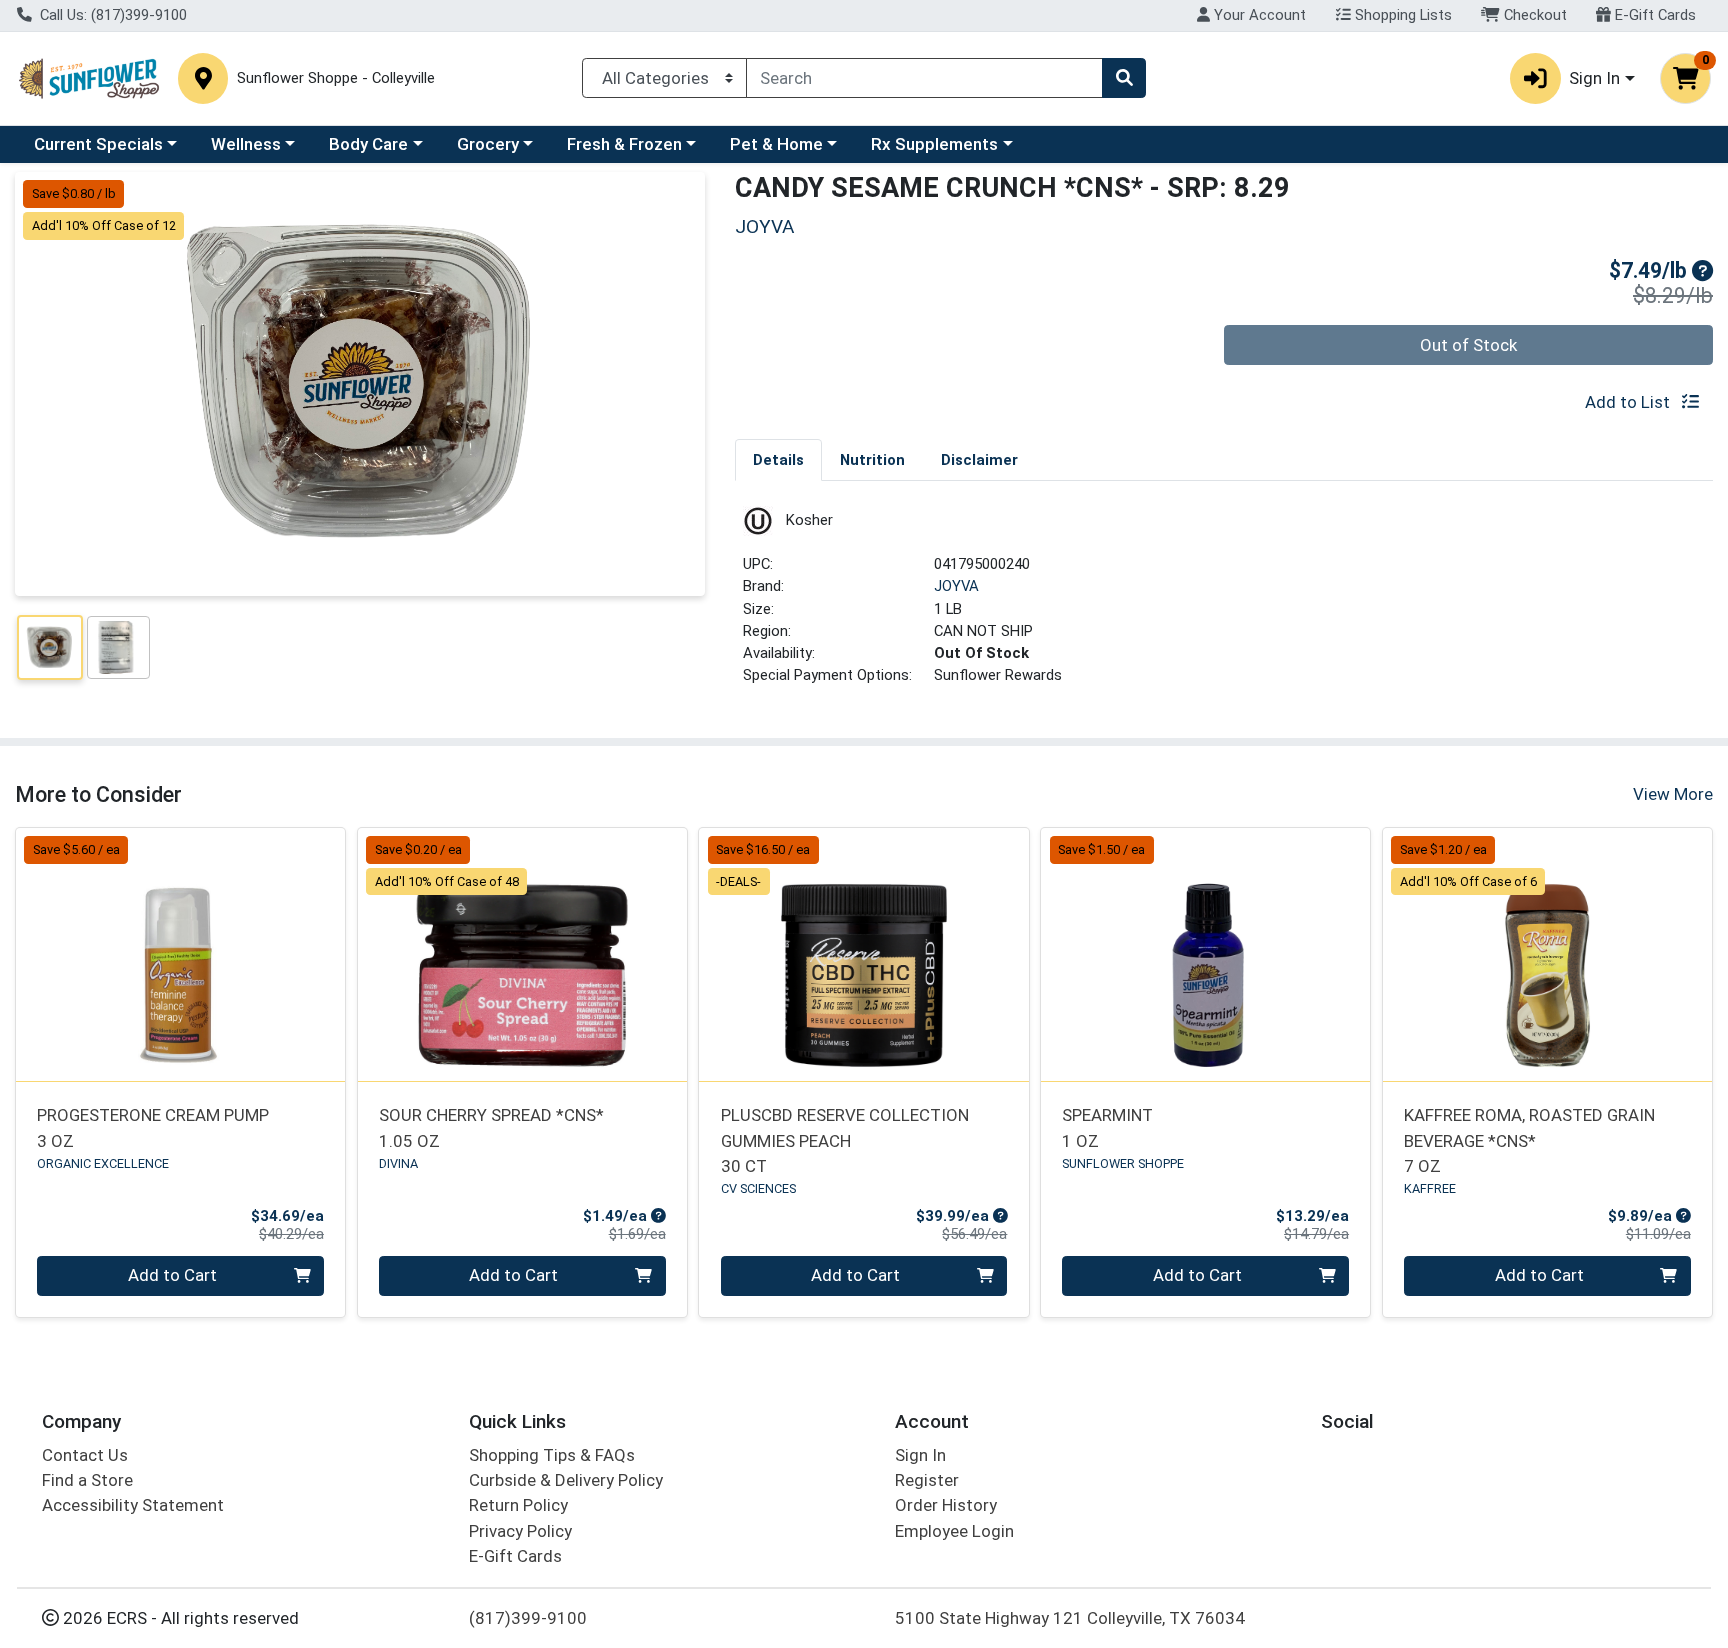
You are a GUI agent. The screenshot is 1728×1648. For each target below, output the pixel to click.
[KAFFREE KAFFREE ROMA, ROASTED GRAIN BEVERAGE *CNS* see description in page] (1547, 954)
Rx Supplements (934, 144)
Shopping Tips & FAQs (552, 1455)
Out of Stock (1468, 345)
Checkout (1533, 15)
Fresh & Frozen (624, 144)
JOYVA (956, 586)
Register (927, 1480)
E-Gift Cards (1653, 15)
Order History (946, 1505)
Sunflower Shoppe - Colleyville (336, 78)
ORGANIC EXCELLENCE (103, 1163)
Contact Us (85, 1455)
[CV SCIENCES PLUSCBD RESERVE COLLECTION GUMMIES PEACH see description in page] (864, 954)
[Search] (1124, 78)
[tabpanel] (1224, 604)
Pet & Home (776, 144)
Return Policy (518, 1505)
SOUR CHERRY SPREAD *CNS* (491, 1127)
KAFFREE (1430, 1188)
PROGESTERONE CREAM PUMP (153, 1127)
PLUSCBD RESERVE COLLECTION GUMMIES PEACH (845, 1140)
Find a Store (87, 1480)
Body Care (368, 144)
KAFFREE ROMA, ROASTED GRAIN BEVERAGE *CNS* (1529, 1140)
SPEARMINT (1107, 1127)
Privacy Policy (520, 1531)
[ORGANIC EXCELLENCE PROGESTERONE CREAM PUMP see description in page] (181, 954)
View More (1673, 794)
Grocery (488, 144)
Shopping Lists (1401, 15)
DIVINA (398, 1163)
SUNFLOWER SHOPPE (1123, 1163)
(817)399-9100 (528, 1618)
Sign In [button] (1594, 78)
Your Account (1258, 15)
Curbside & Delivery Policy (566, 1480)
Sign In (920, 1455)
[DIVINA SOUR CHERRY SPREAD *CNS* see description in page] (522, 954)
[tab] (778, 459)
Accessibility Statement (133, 1505)
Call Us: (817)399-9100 (111, 15)
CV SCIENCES (758, 1188)
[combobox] (924, 78)
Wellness (246, 144)
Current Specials (98, 144)
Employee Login (954, 1531)
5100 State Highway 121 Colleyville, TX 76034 (1070, 1618)
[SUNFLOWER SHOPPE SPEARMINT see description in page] (1206, 954)
